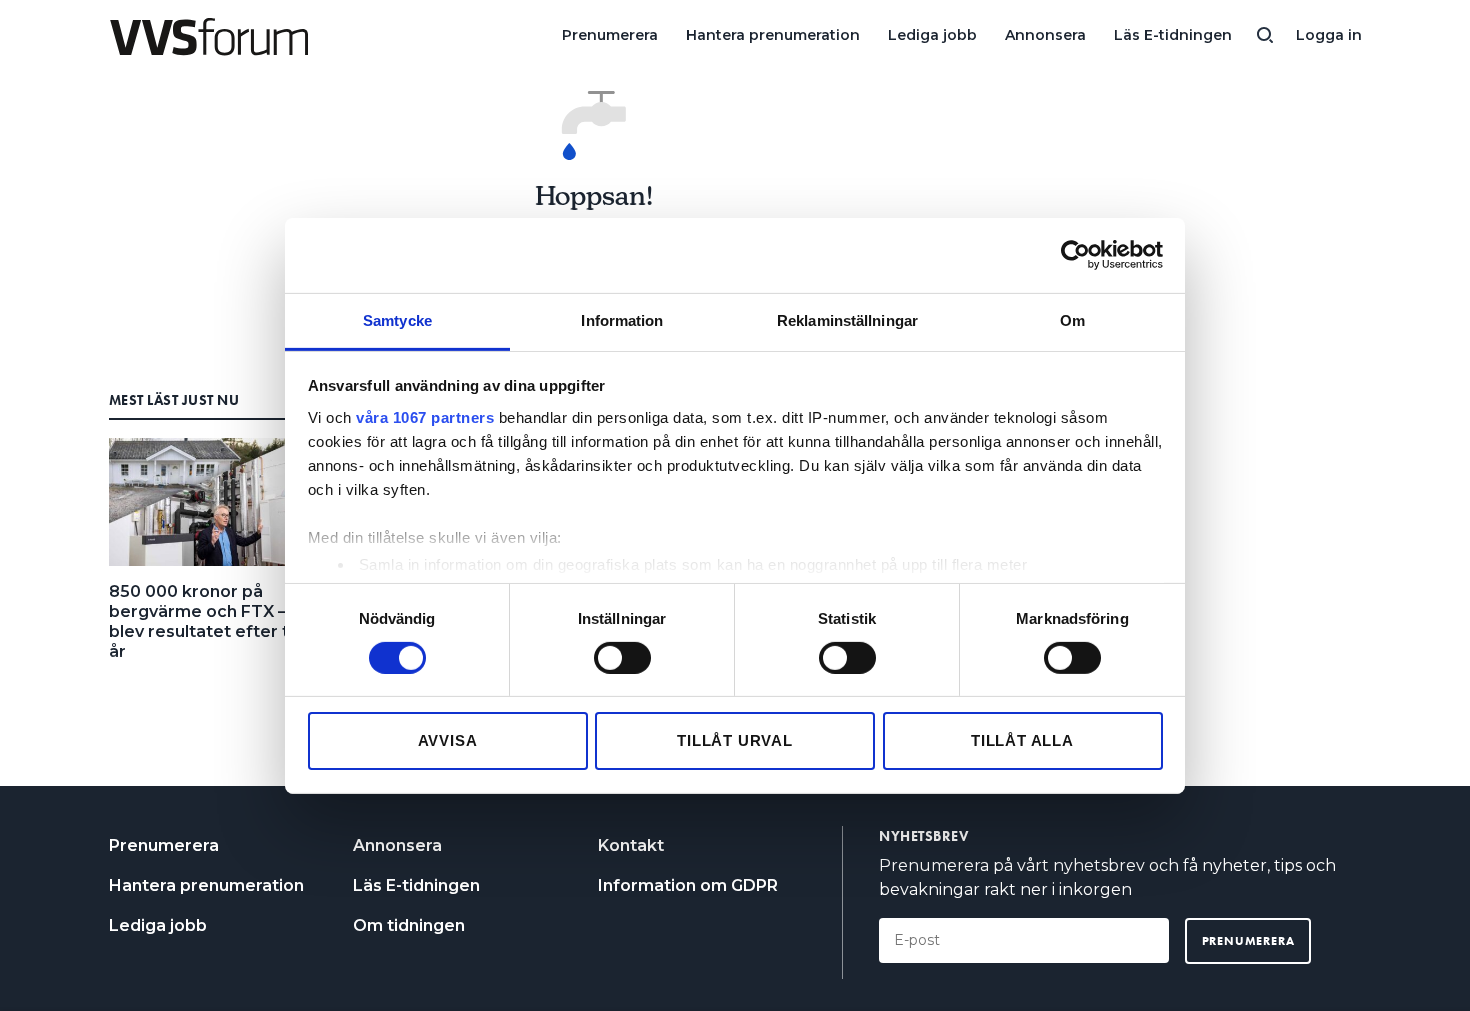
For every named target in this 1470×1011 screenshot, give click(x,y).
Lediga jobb (932, 35)
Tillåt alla (1022, 740)
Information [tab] (622, 319)
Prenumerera (610, 35)
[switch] (622, 658)
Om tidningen (409, 925)
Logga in (1329, 35)
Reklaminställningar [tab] (847, 319)
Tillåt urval (735, 740)
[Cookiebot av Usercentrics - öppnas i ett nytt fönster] (1075, 255)
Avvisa (448, 740)
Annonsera (1045, 35)
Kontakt (631, 845)
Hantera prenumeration (773, 35)
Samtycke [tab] (397, 319)
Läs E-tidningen (1173, 35)
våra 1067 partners (425, 416)
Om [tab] (1072, 319)
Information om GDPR (688, 885)
